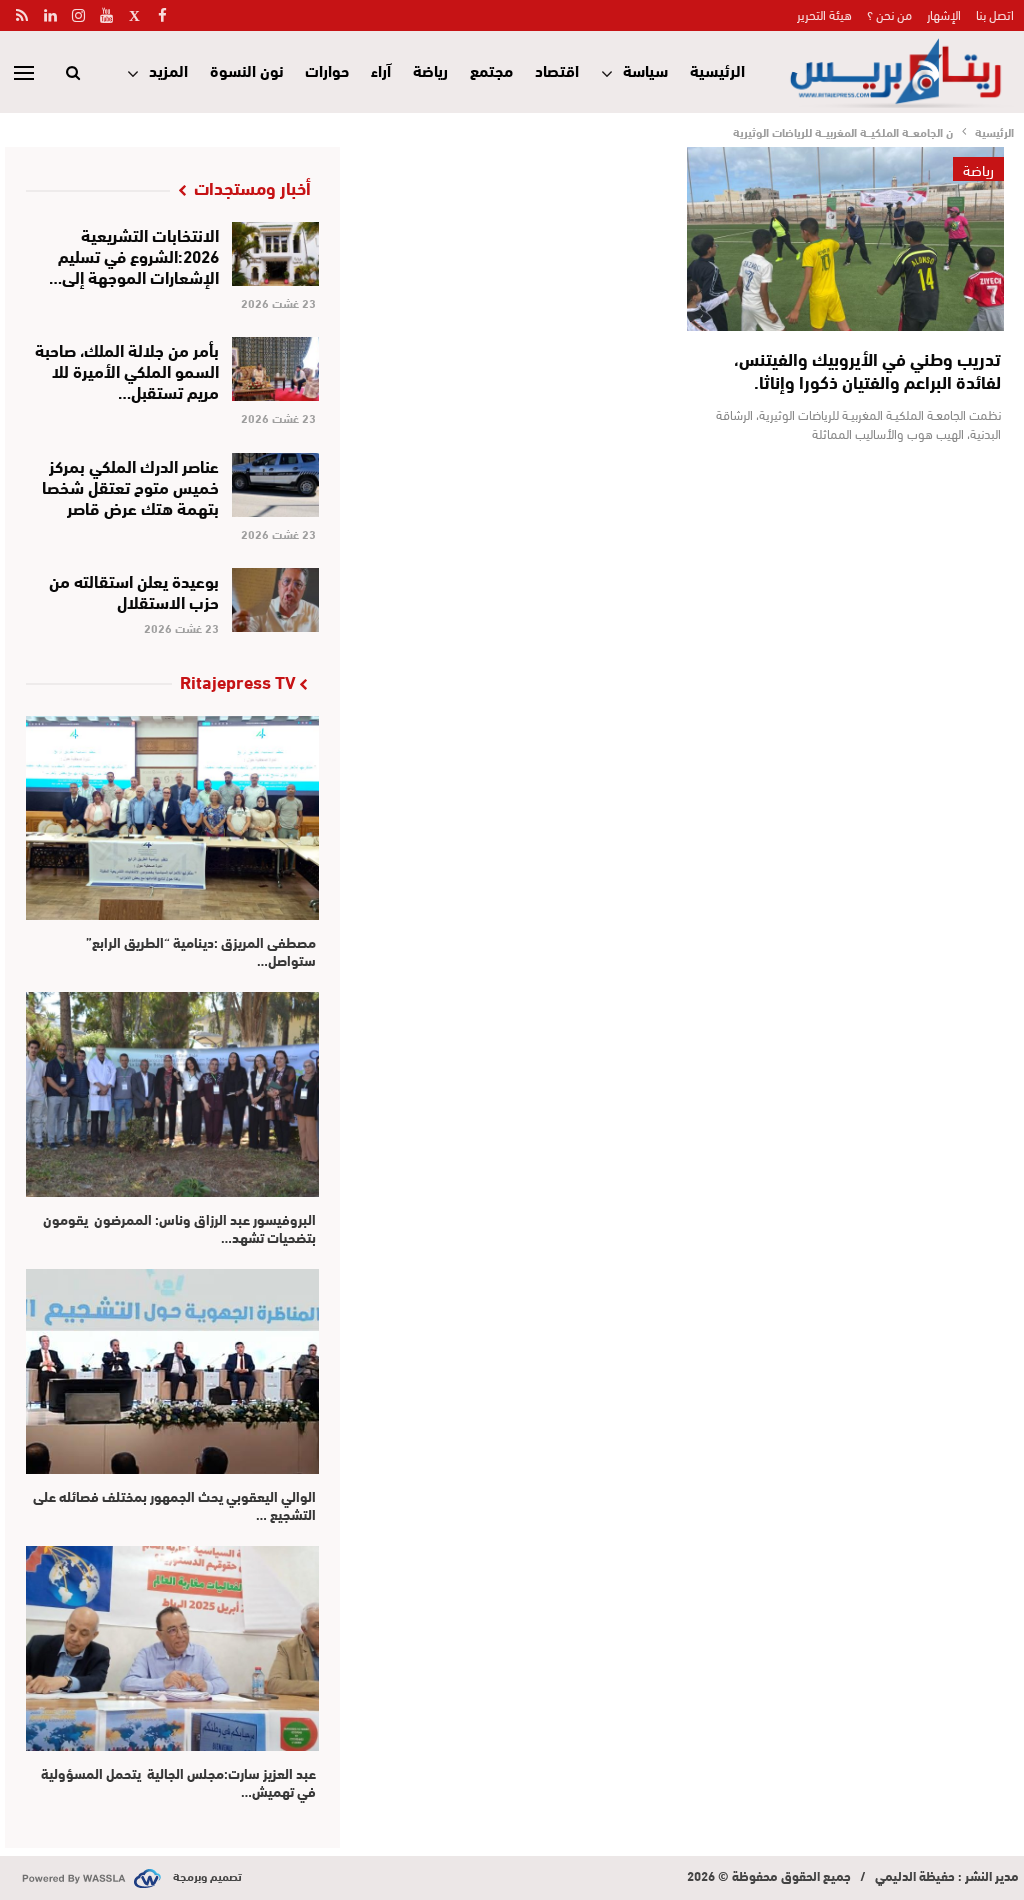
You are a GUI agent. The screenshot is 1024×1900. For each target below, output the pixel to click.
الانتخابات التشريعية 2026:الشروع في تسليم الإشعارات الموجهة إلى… (134, 254)
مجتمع (491, 69)
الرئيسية (717, 69)
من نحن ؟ (889, 14)
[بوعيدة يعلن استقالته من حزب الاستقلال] (275, 600)
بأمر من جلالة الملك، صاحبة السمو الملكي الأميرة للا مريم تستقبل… (127, 369)
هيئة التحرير (824, 14)
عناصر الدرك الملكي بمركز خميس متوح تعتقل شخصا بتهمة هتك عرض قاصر (130, 485)
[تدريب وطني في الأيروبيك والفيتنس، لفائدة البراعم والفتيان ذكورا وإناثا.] (845, 239)
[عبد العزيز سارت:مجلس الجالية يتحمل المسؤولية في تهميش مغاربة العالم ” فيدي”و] (172, 1648)
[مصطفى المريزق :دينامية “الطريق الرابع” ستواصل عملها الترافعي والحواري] (172, 818)
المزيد (168, 69)
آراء (381, 69)
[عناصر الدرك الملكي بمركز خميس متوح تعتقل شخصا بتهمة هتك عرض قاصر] (275, 485)
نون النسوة (246, 69)
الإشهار (944, 14)
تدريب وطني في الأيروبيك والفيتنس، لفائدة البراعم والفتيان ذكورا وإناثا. (867, 369)
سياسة (645, 69)
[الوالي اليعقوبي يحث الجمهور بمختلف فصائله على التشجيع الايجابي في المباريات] (172, 1371)
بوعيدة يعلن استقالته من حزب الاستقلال (134, 590)
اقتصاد (557, 69)
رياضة (430, 69)
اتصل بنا (995, 14)
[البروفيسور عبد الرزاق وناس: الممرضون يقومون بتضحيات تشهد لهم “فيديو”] (172, 1094)
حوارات (327, 69)
